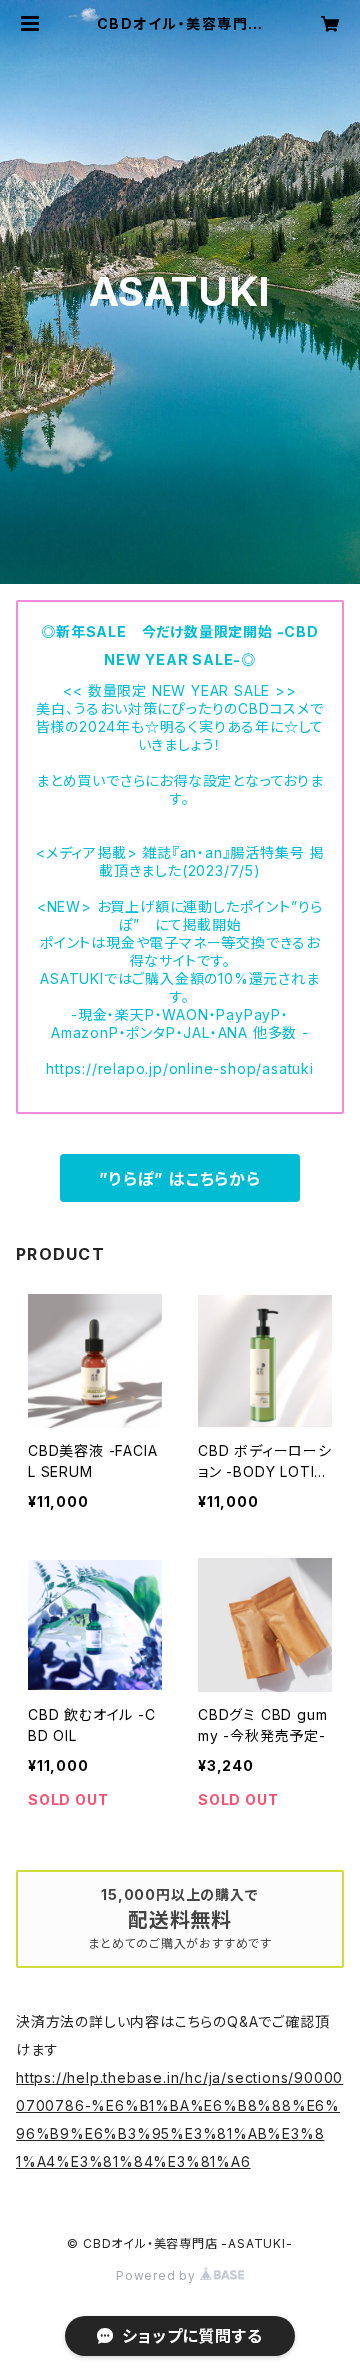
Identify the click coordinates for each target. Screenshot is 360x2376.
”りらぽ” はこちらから (180, 1179)
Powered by (158, 2275)
